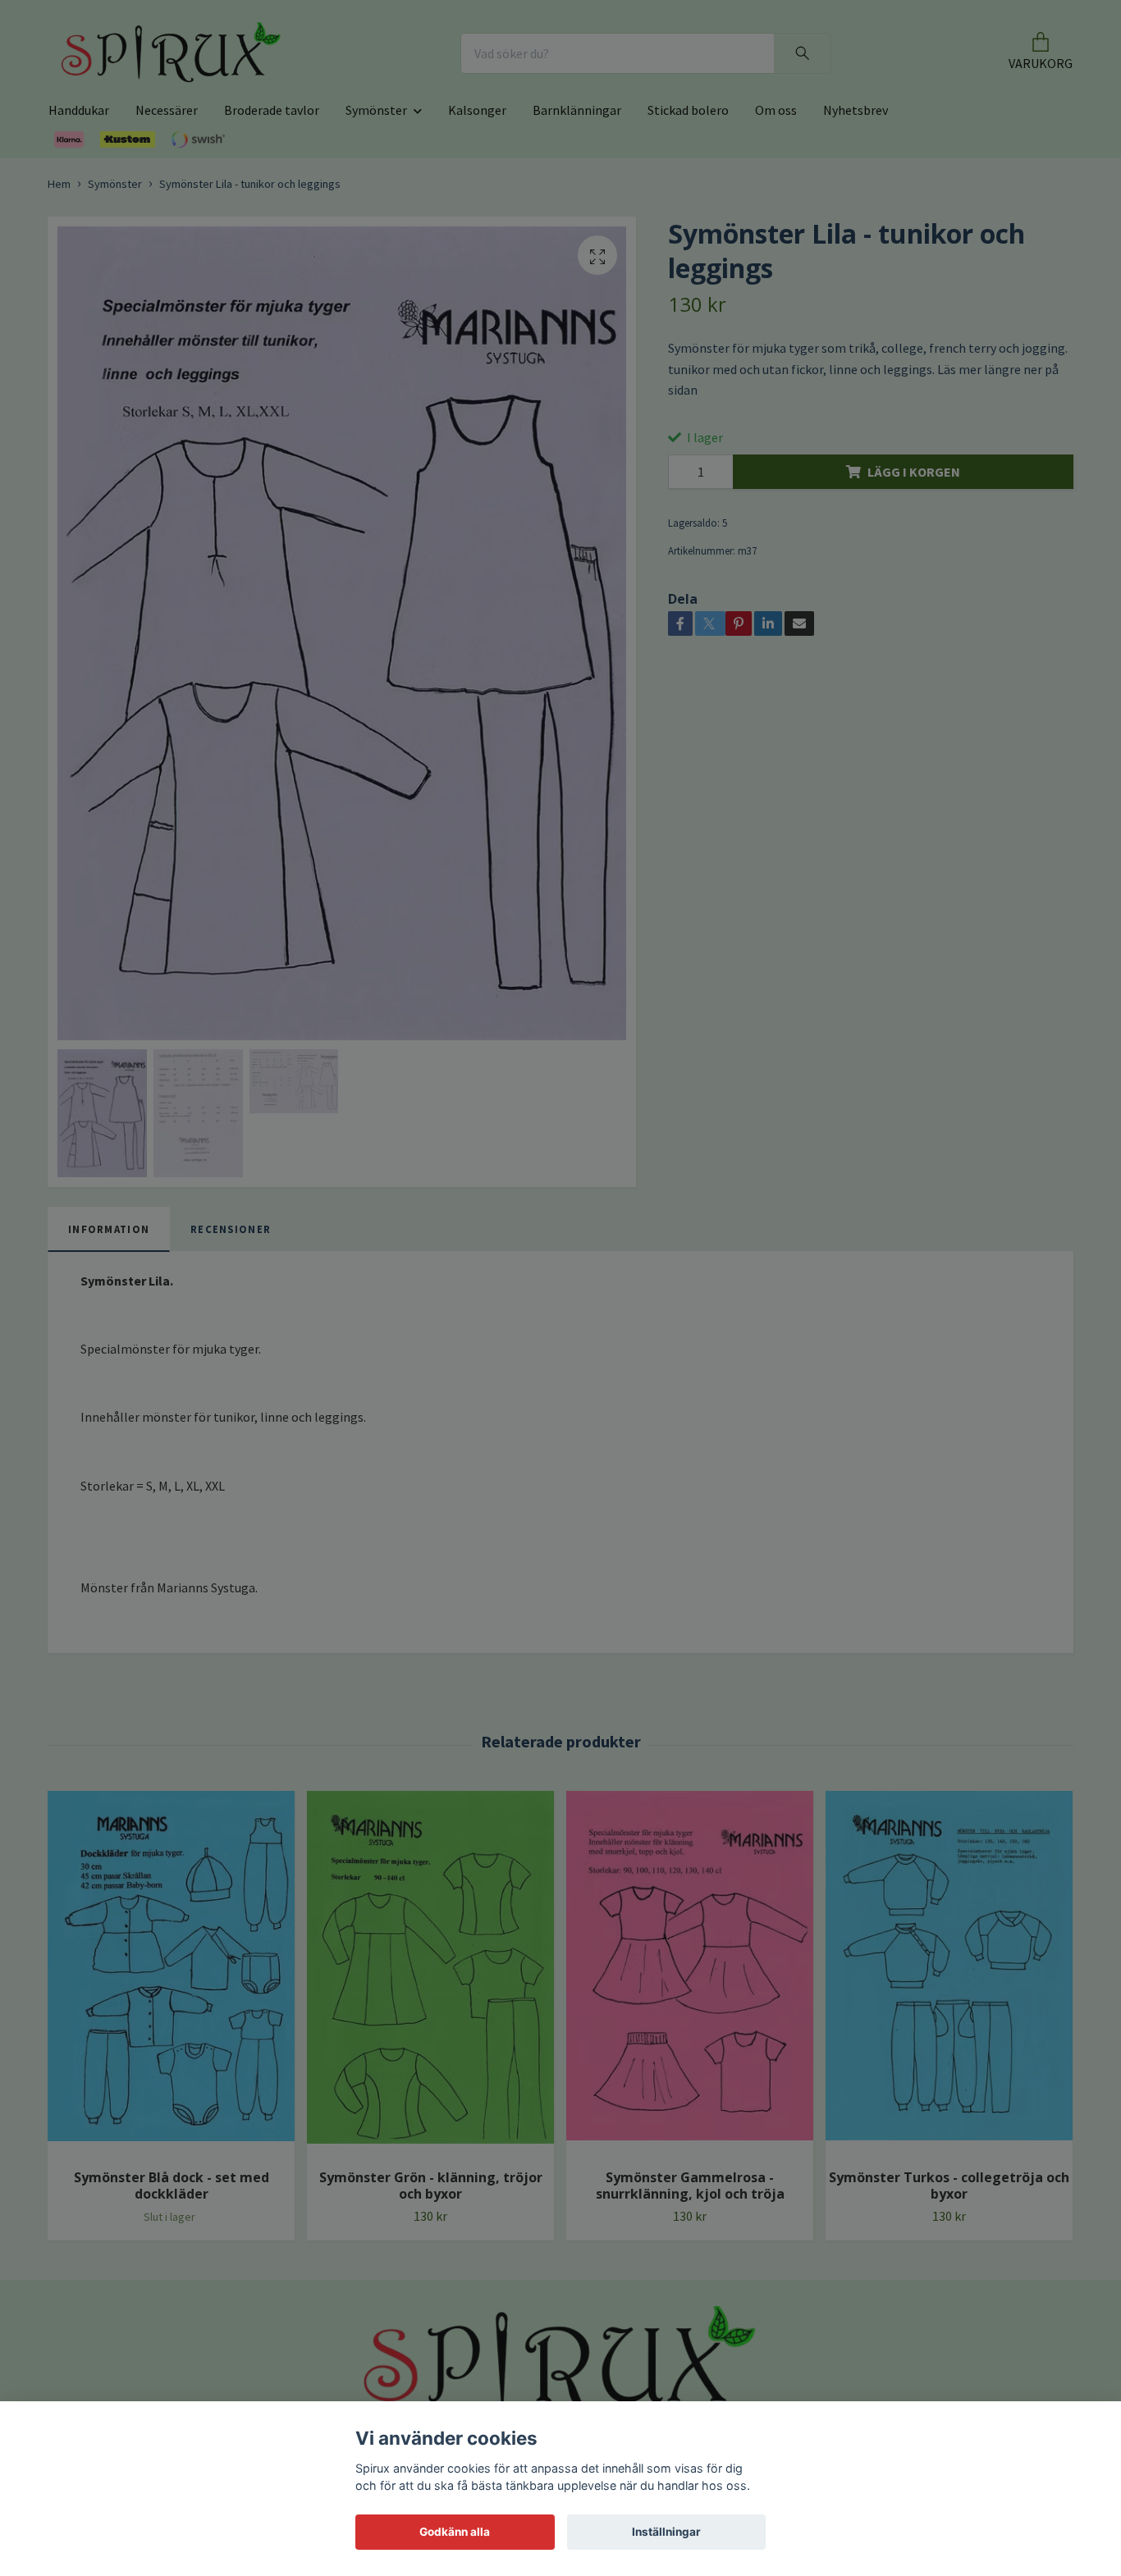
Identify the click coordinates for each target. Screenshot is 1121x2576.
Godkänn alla (455, 2532)
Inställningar (666, 2532)
